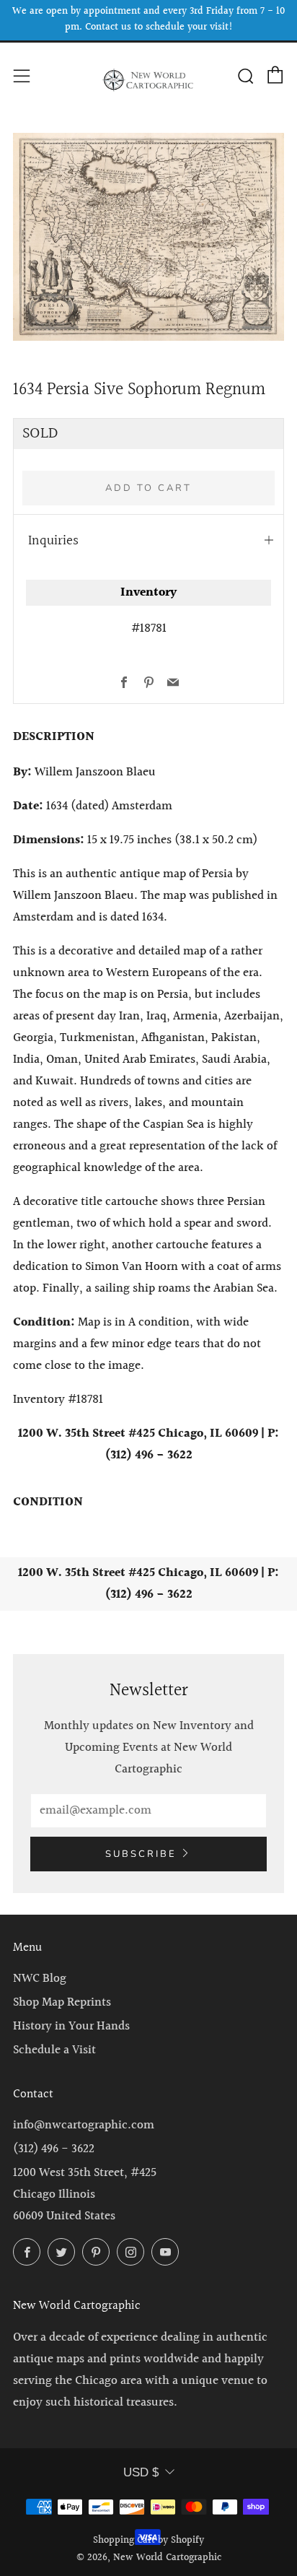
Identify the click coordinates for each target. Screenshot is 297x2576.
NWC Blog (40, 1979)
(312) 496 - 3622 (54, 2149)
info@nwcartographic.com (84, 2125)
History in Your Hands (71, 2026)
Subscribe (141, 1854)
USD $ (141, 2472)
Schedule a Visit (54, 2050)
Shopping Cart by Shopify (148, 2541)
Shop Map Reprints (62, 2002)
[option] (148, 237)
